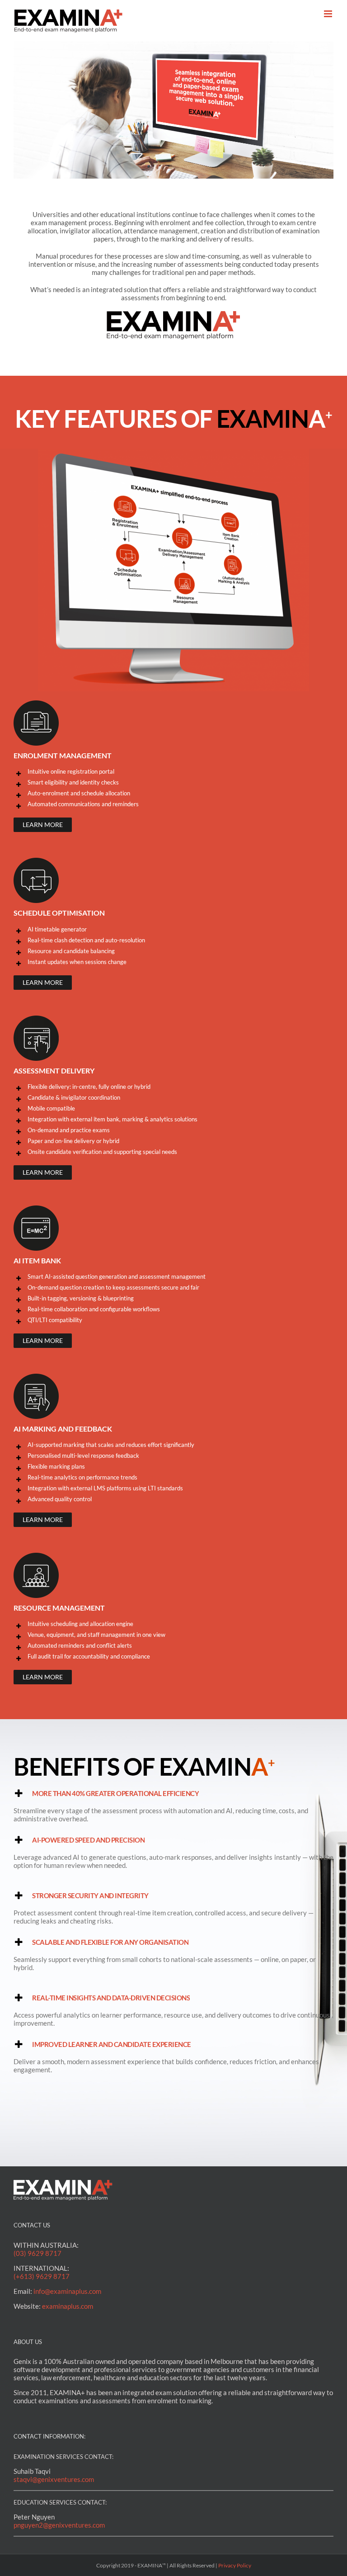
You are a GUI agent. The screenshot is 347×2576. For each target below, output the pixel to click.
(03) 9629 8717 (38, 2253)
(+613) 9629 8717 (42, 2276)
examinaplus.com (68, 2306)
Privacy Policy (235, 2565)
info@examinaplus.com (67, 2291)
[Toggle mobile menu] (329, 14)
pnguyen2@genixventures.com (59, 2525)
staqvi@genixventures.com (54, 2479)
